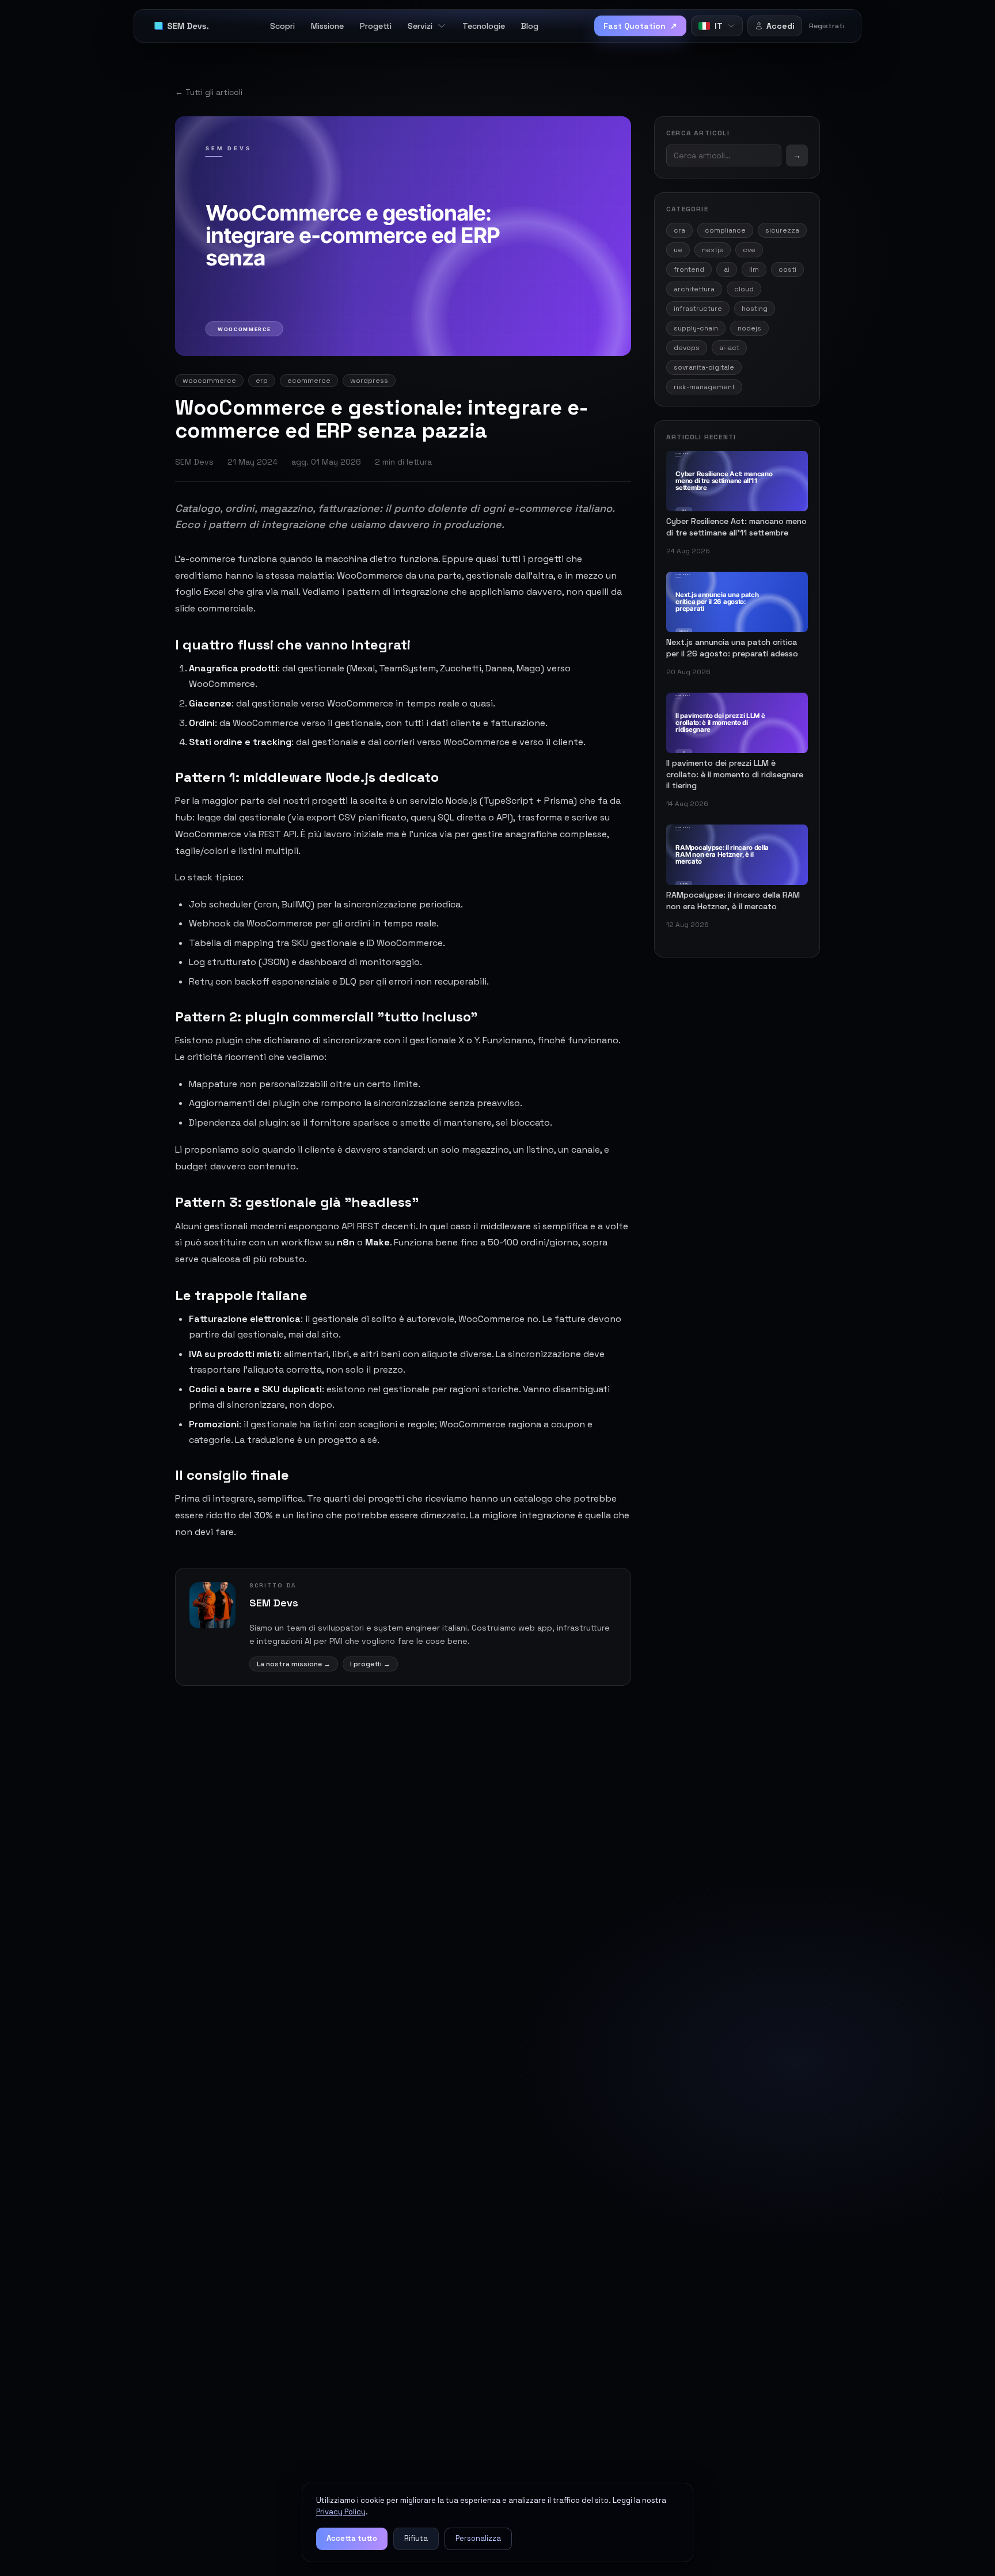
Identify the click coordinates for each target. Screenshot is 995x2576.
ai (727, 269)
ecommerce (309, 381)
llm (754, 269)
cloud (744, 289)
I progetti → (370, 1664)
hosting (755, 309)
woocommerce (209, 381)
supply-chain (696, 328)
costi (787, 269)
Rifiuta (416, 2538)
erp (262, 381)
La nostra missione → (294, 1664)
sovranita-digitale (704, 367)
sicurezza (782, 230)
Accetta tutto (352, 2538)
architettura (694, 289)
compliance (725, 230)
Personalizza (478, 2538)
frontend (689, 269)
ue (678, 250)
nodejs (749, 328)
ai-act (729, 348)
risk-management (704, 387)
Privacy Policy (341, 2512)
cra (679, 230)
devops (687, 348)
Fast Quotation (640, 26)
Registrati (827, 26)
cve (749, 250)
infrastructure (698, 309)
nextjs (713, 250)
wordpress (369, 381)
